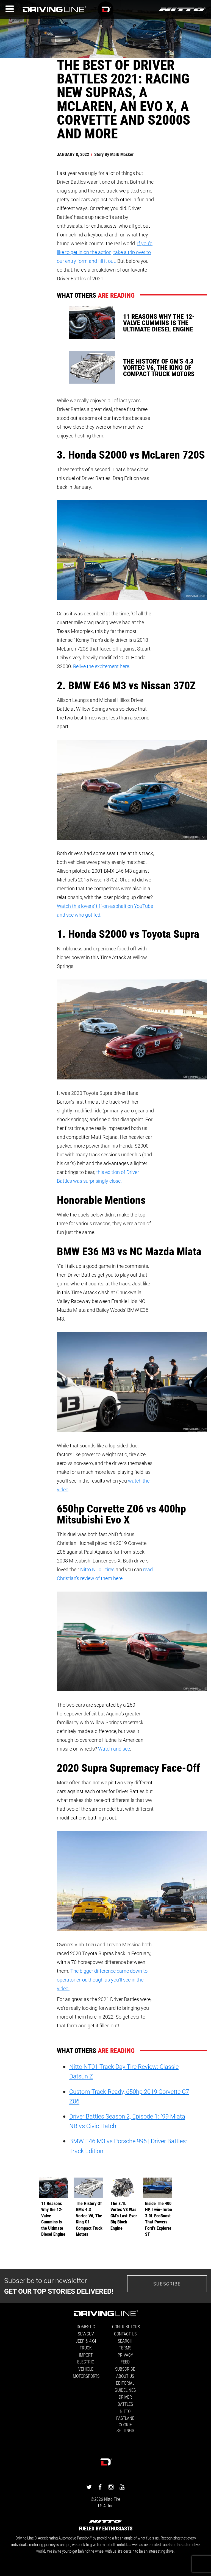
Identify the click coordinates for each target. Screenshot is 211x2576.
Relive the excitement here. (102, 666)
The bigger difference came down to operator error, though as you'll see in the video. (102, 1980)
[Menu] (10, 9)
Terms (125, 2348)
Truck (86, 2348)
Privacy (125, 2355)
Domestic (86, 2327)
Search (125, 2341)
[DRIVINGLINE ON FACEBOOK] (100, 2487)
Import (86, 2355)
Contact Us (125, 2334)
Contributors (126, 2327)
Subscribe (167, 2284)
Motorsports (86, 2376)
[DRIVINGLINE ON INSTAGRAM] (111, 2487)
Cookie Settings (125, 2427)
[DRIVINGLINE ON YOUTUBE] (122, 2487)
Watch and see (114, 1749)
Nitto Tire (112, 2499)
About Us (125, 2376)
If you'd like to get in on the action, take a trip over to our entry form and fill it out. (105, 252)
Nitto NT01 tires (97, 1569)
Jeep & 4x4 (86, 2341)
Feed (125, 2362)
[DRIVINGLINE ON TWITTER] (89, 2487)
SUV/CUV (86, 2334)
